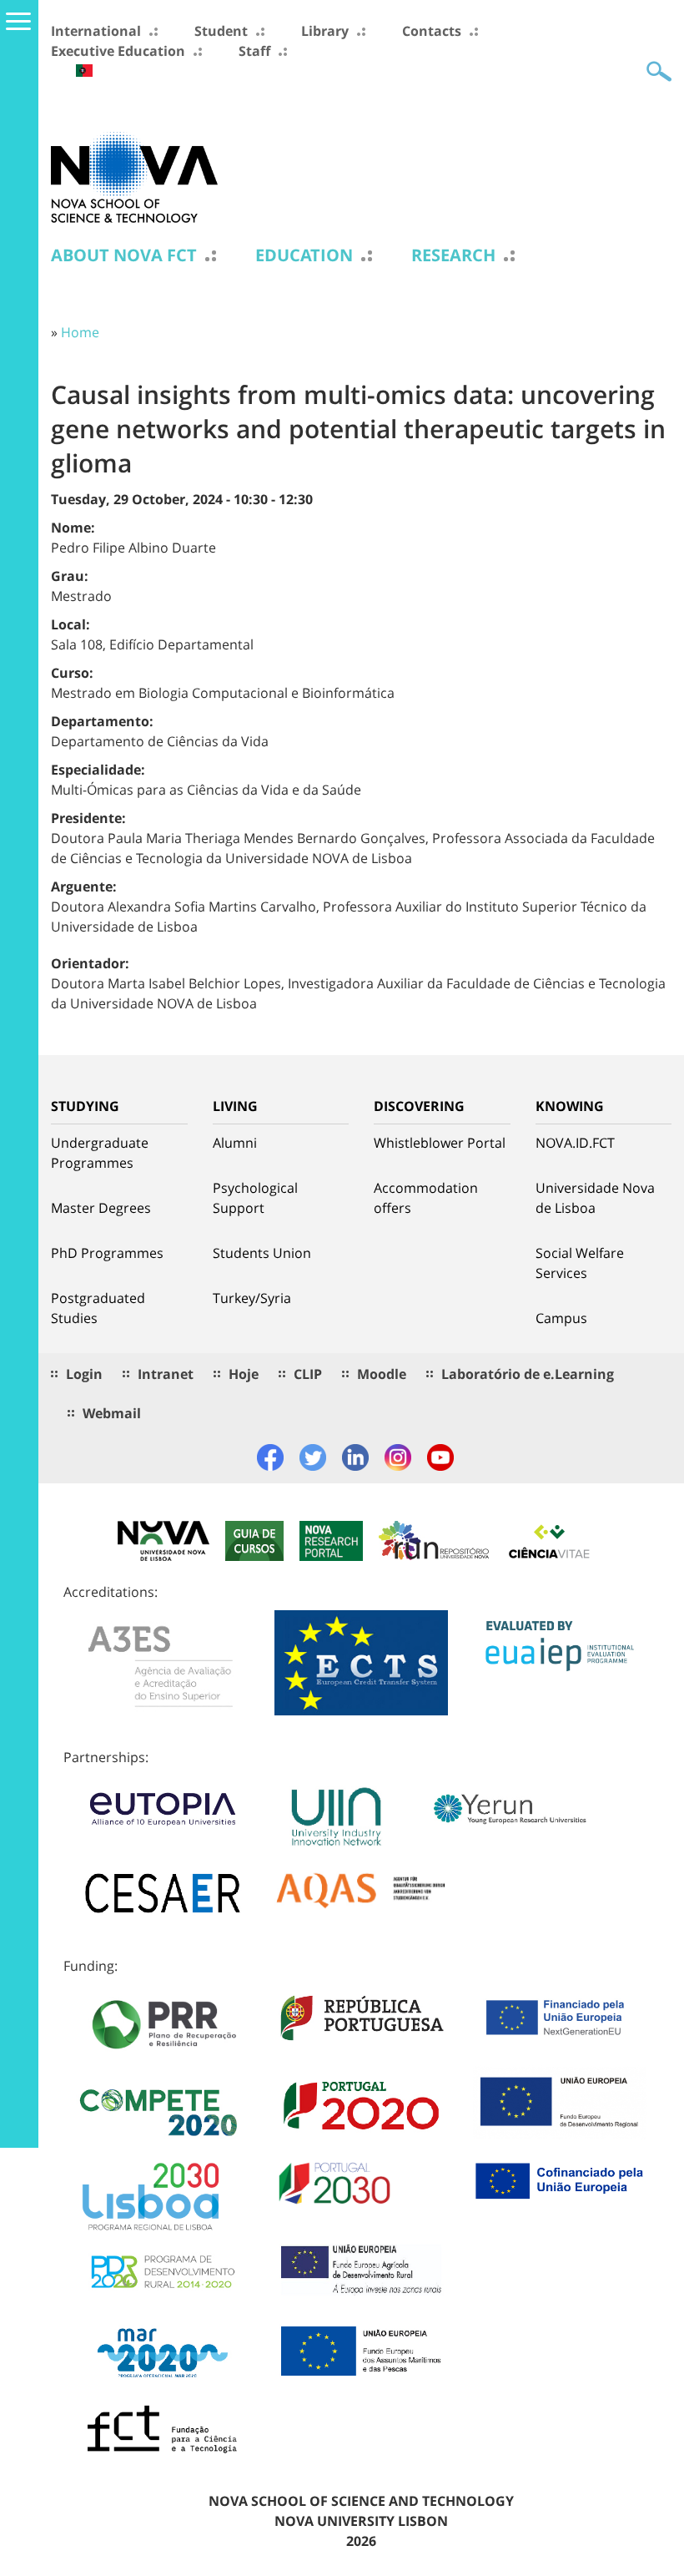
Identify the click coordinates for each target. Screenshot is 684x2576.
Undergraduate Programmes (100, 1153)
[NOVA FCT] (134, 176)
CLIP (308, 1374)
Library (325, 31)
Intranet (166, 1374)
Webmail (112, 1413)
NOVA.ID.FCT (575, 1143)
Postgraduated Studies (98, 1308)
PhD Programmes (107, 1253)
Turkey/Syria (252, 1298)
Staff (254, 51)
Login (84, 1374)
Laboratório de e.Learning (528, 1374)
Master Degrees (101, 1208)
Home (80, 332)
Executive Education (118, 51)
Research (453, 255)
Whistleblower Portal (440, 1143)
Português (84, 71)
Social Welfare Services (580, 1263)
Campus (561, 1318)
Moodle (382, 1374)
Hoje (244, 1374)
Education (304, 255)
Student (221, 31)
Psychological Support (255, 1198)
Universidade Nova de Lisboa (595, 1198)
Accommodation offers (426, 1198)
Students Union (262, 1253)
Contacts (432, 31)
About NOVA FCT (124, 255)
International (96, 31)
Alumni (235, 1143)
